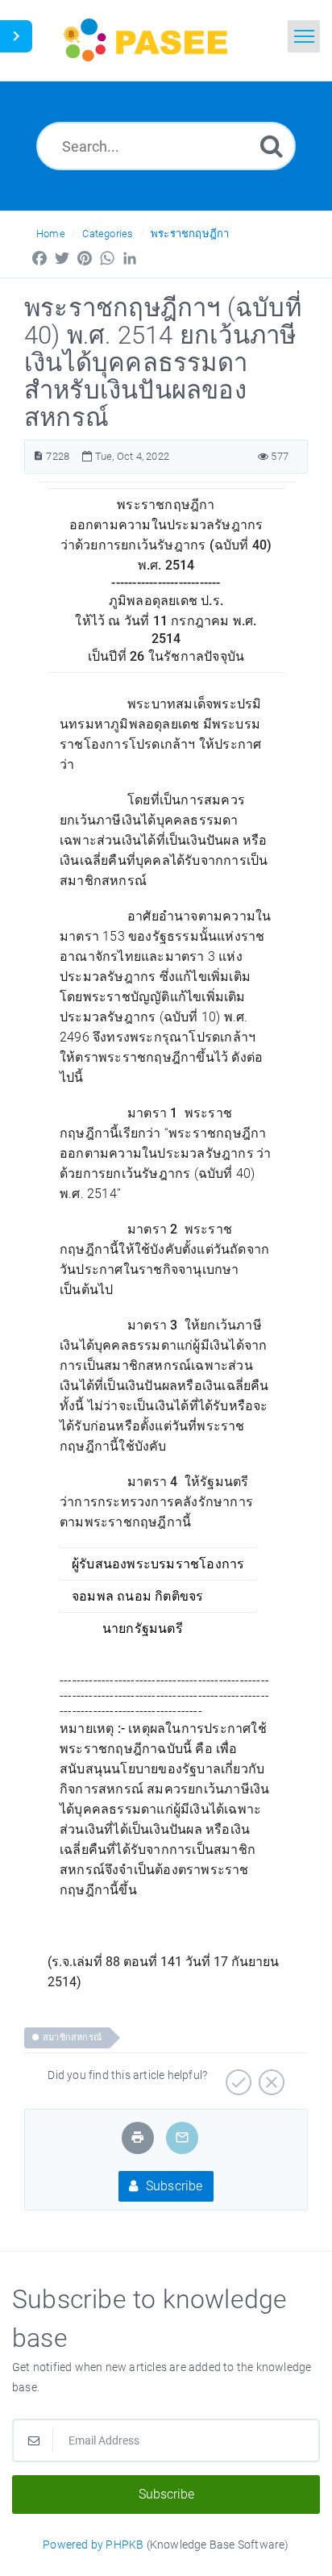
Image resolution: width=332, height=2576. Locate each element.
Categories (108, 234)
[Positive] (237, 2077)
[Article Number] (38, 456)
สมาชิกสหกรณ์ (72, 2037)
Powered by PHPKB (93, 2545)
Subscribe (173, 2186)
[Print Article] (138, 2138)
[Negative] (270, 2077)
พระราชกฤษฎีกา (190, 234)
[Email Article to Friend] (182, 2138)
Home (51, 234)
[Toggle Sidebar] (16, 36)
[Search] (272, 146)
